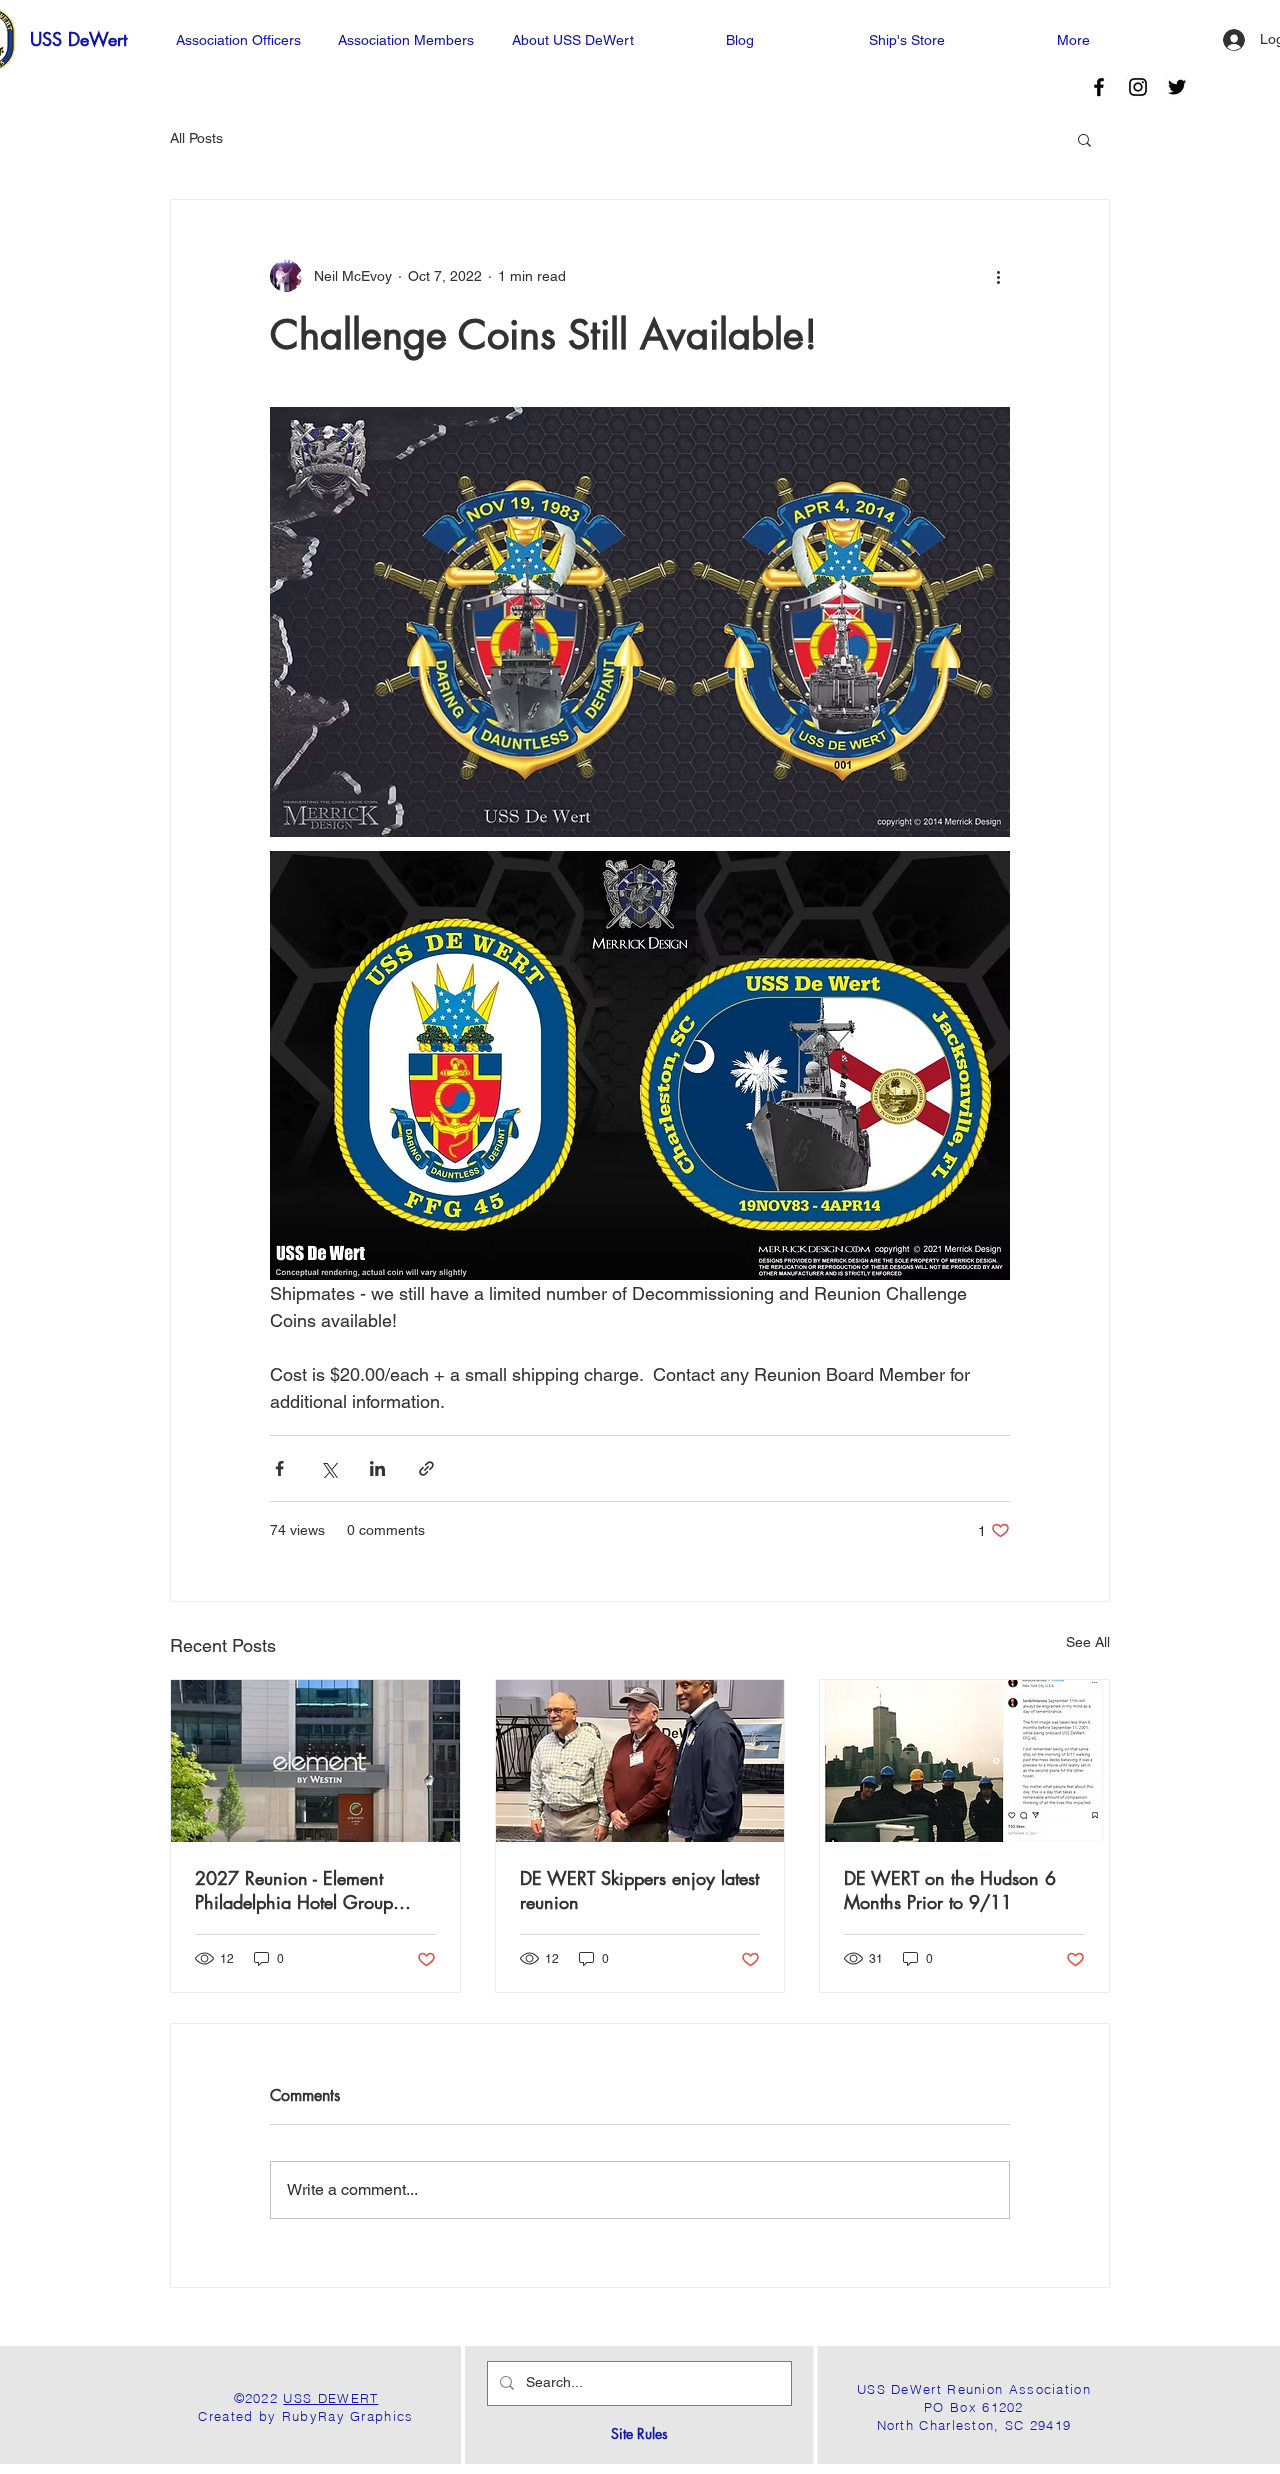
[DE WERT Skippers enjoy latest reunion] (640, 1761)
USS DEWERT (330, 2398)
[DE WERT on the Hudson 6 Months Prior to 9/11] (964, 1761)
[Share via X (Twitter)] (328, 1468)
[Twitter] (1177, 87)
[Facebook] (1099, 87)
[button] (1084, 139)
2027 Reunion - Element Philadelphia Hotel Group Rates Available (294, 1890)
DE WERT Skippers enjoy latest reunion (639, 1890)
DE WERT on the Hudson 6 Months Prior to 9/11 (950, 1890)
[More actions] (998, 276)
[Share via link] (426, 1468)
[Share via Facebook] (279, 1468)
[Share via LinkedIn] (377, 1468)
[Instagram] (1138, 87)
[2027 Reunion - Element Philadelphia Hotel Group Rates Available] (315, 1761)
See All (1088, 1642)
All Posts (196, 138)
